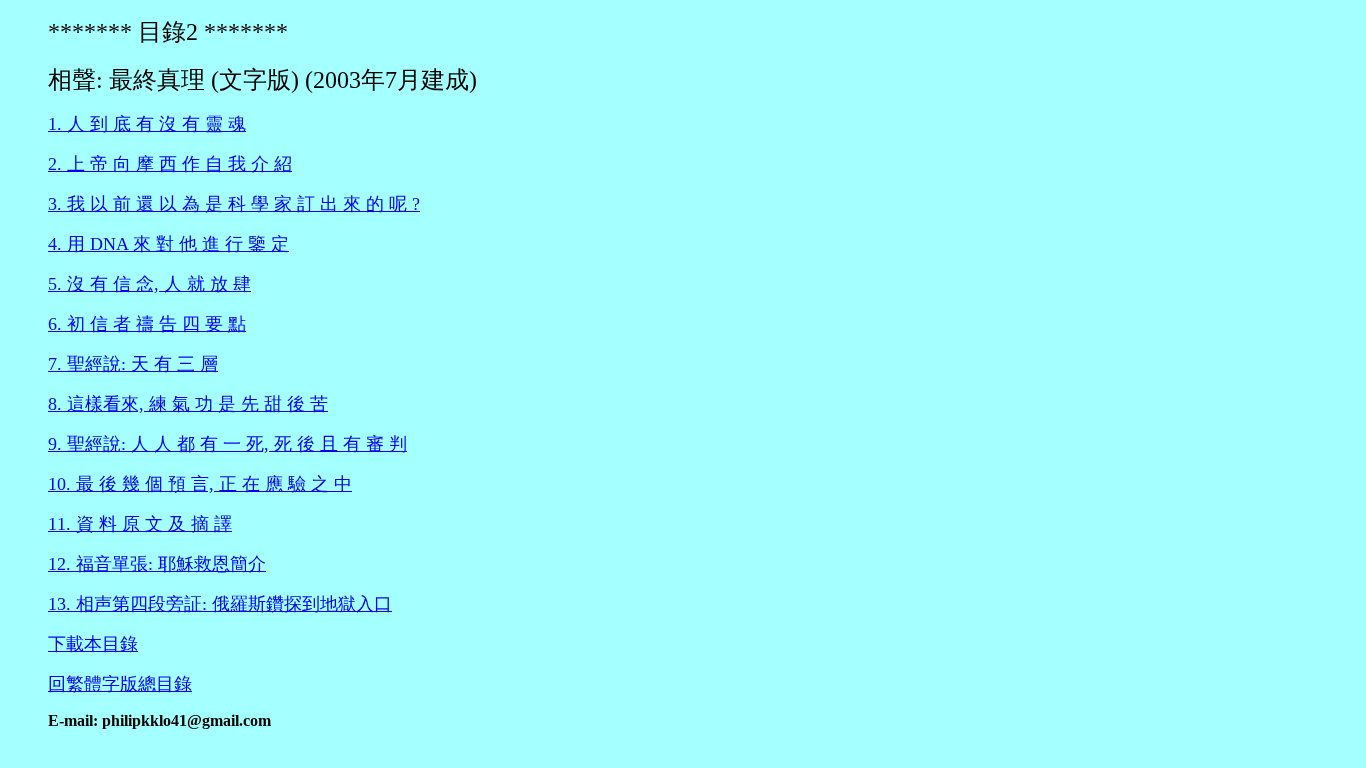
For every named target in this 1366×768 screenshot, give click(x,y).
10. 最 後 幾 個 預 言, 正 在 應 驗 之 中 (200, 484)
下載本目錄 (93, 644)
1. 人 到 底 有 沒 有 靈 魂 (147, 124)
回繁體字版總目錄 (120, 684)
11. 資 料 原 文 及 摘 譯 (140, 524)
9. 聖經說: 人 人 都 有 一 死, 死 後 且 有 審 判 (227, 444)
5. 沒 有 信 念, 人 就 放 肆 (149, 284)
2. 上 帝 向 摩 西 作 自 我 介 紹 (170, 164)
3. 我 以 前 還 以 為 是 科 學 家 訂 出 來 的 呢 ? (234, 204)
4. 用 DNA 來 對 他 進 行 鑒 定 (168, 244)
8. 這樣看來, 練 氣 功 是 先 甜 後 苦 (188, 404)
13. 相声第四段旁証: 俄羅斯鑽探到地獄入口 (220, 604)
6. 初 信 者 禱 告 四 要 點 (147, 324)
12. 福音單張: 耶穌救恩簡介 (157, 564)
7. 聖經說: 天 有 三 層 (133, 364)
